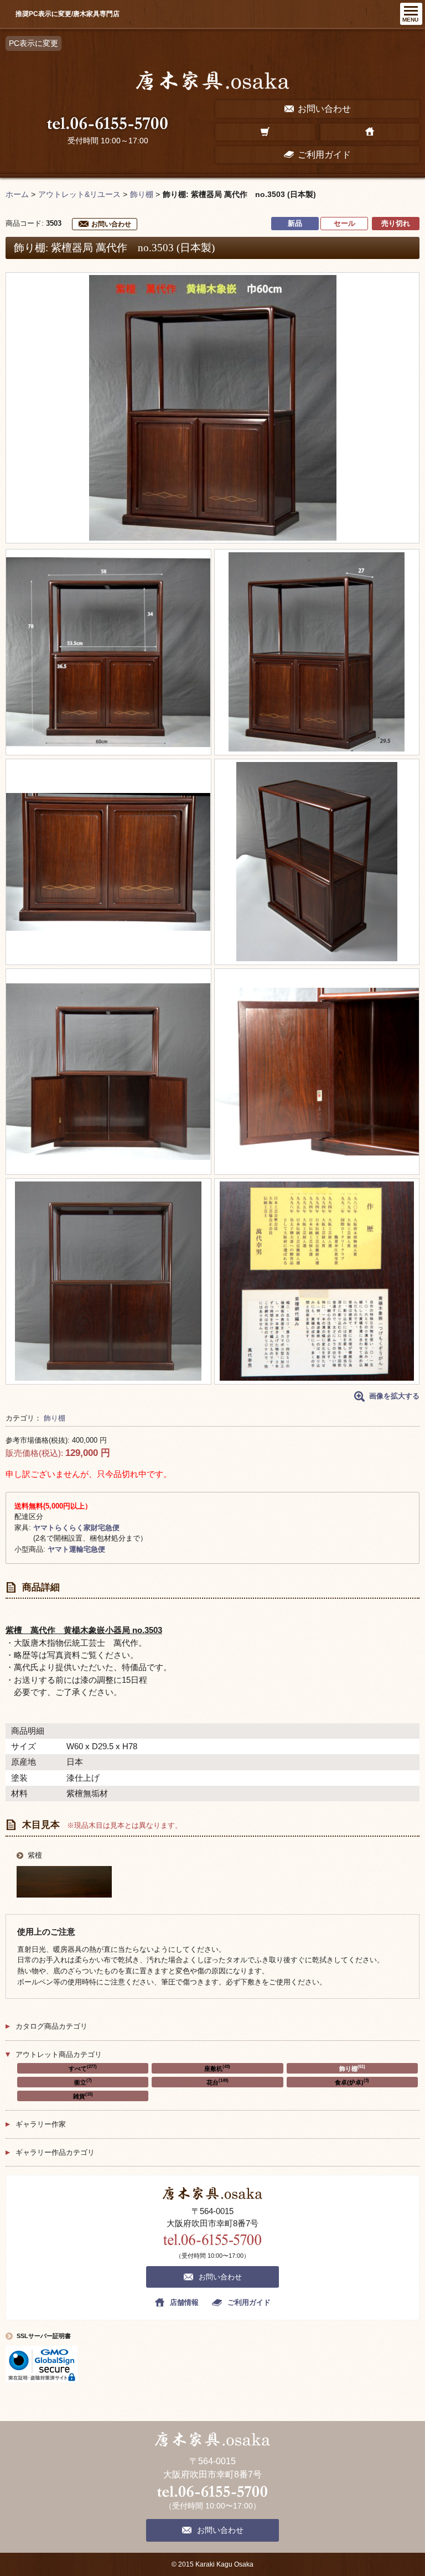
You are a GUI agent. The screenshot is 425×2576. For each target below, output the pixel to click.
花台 (217, 2082)
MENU (410, 20)
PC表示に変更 (33, 43)
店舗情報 (184, 2302)
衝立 (83, 2082)
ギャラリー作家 (41, 2124)
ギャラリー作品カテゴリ (55, 2152)
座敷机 (217, 2068)
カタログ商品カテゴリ (51, 2026)
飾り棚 (55, 1418)
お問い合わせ (111, 224)
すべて (83, 2068)
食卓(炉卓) (352, 2082)
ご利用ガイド (249, 2302)
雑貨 (83, 2096)
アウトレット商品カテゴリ (59, 2054)
